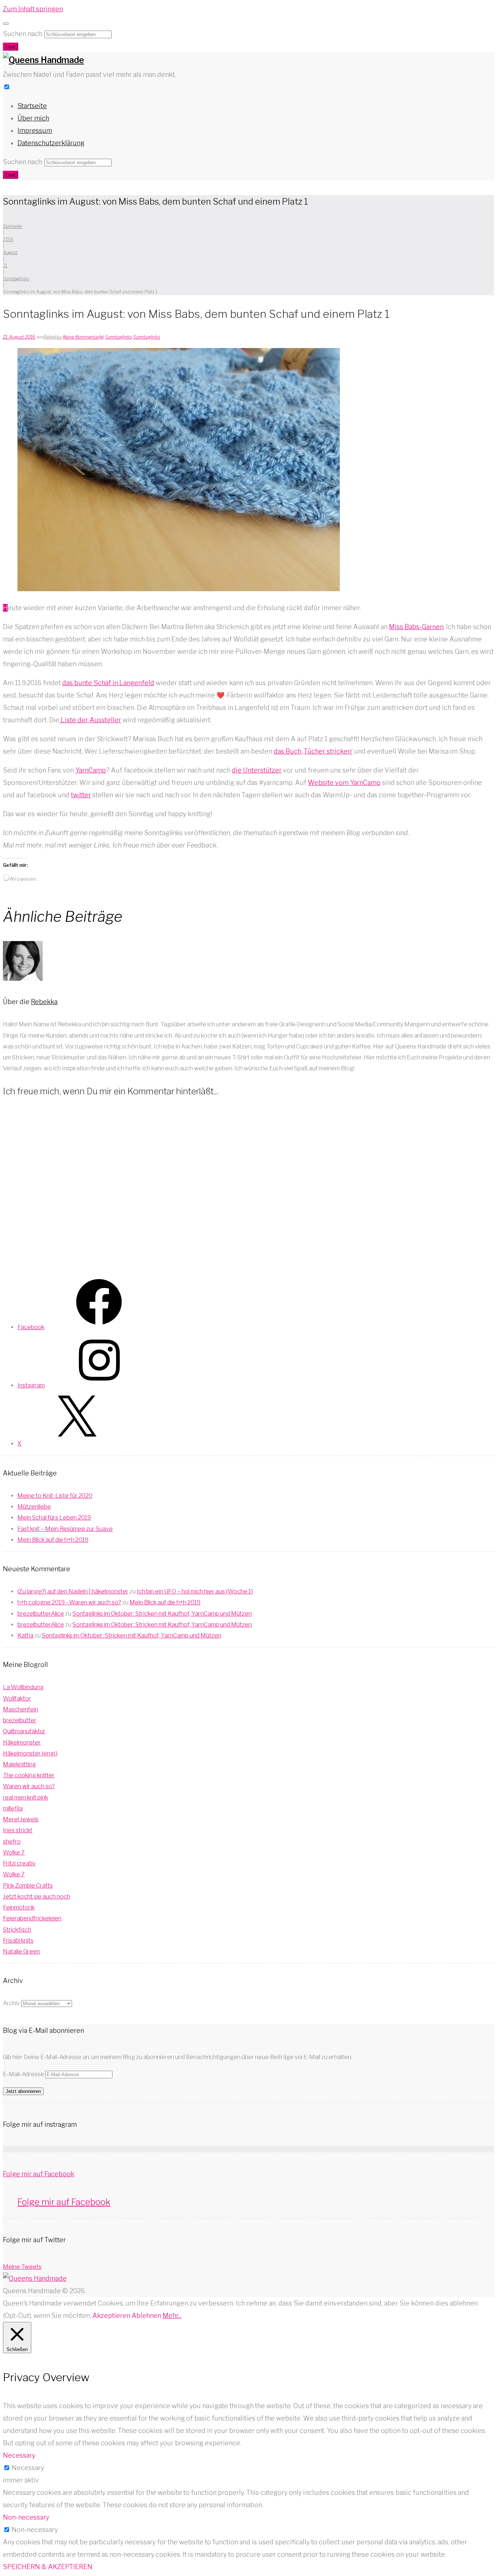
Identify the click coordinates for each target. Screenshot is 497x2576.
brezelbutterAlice (41, 1614)
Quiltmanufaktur (24, 1731)
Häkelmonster (22, 1743)
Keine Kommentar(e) (84, 337)
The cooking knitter (29, 1775)
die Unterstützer (257, 770)
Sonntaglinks (16, 279)
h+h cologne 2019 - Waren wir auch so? (69, 1602)
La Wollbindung (23, 1687)
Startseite (32, 106)
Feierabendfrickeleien (32, 1918)
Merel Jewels (21, 1819)
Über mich (33, 118)
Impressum (35, 131)
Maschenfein (21, 1709)
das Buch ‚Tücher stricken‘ (313, 751)
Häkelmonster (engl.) (30, 1753)
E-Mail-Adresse (24, 2074)
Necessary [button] (19, 2455)
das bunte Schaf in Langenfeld (108, 683)
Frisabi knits (18, 1941)
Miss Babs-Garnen (416, 627)
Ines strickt (18, 1830)
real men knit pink (25, 1797)
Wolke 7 (14, 1852)
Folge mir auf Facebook (39, 2174)
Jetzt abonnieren (23, 2091)
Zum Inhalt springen (33, 9)
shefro (12, 1842)
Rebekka (53, 337)
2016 (8, 239)
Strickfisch (17, 1930)
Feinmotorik (19, 1907)
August (10, 252)
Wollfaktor (17, 1698)
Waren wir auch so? (29, 1786)
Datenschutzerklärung (51, 143)
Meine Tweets (22, 2267)
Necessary (28, 2468)
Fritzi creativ (19, 1863)
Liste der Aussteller (90, 720)
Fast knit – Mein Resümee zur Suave (65, 1529)
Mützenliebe (34, 1507)
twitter (81, 795)
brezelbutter (20, 1720)
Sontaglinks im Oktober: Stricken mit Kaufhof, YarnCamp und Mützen (162, 1614)
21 (5, 266)
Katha (25, 1635)
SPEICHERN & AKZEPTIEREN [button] (48, 2567)
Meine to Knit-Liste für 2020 (55, 1496)
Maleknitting (19, 1764)
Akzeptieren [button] (111, 2316)
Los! (11, 47)
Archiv (11, 2003)
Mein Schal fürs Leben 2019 (54, 1518)
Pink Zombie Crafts (28, 1886)
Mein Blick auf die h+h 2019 (53, 1540)
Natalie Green (21, 1951)
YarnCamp (91, 770)
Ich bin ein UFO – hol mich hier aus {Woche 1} (195, 1591)
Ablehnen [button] (146, 2316)
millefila (13, 1808)
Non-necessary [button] (26, 2517)
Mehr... (172, 2316)
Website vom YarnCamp (344, 783)
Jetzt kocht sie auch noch (37, 1897)
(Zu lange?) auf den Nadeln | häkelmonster (73, 1591)
